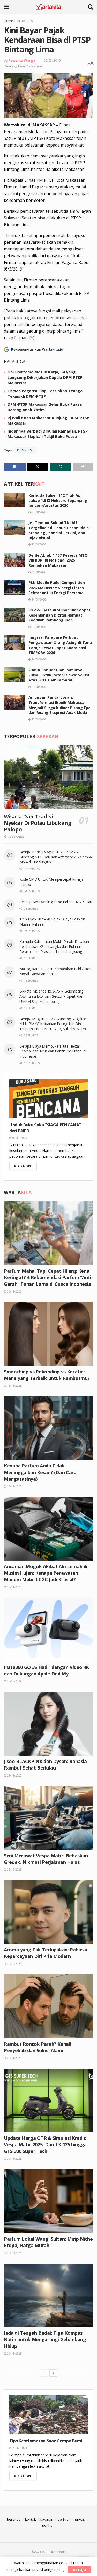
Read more (25, 1166)
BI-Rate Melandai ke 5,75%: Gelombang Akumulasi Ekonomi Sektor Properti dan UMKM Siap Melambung (51, 996)
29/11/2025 (14, 2159)
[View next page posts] (53, 2373)
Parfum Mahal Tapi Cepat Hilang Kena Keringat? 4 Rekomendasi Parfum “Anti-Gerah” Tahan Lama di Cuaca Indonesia (48, 1277)
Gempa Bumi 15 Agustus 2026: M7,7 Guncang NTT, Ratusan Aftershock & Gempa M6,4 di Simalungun (56, 857)
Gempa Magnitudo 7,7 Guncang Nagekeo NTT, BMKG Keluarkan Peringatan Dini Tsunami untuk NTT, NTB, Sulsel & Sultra (53, 1024)
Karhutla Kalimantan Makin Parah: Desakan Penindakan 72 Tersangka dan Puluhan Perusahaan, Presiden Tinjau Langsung (54, 947)
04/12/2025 (14, 2253)
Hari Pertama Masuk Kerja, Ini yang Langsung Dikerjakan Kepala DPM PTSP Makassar (45, 377)
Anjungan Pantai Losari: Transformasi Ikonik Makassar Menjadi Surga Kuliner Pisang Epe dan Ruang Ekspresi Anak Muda (59, 705)
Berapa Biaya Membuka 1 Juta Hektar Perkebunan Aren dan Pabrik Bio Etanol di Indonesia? (53, 1051)
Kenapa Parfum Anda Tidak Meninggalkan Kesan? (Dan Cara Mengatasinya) (40, 1472)
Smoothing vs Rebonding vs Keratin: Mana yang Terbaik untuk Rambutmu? (47, 1375)
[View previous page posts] (44, 2373)
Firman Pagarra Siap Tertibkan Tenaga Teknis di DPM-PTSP (45, 393)
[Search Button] (91, 6)
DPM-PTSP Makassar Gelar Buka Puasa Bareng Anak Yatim (45, 407)
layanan (47, 2519)
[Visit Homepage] (48, 6)
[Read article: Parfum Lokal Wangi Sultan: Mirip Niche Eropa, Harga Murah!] (48, 2201)
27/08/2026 (38, 512)
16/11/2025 (14, 1386)
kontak (31, 2519)
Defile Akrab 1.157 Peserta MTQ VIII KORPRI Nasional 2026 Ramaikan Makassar (58, 560)
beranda (14, 2519)
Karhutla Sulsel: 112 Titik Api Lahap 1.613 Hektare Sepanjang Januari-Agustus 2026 (58, 500)
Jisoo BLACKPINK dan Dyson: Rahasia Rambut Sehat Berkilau (45, 1764)
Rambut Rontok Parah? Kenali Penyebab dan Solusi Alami (38, 2047)
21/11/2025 (14, 1775)
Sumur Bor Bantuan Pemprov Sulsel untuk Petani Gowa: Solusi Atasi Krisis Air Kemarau (59, 675)
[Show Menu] (6, 6)
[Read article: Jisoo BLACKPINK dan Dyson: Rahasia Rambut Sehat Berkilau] (48, 1724)
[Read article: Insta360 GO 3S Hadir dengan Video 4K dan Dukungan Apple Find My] (48, 1630)
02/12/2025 (14, 1964)
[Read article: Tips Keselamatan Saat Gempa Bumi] (48, 2414)
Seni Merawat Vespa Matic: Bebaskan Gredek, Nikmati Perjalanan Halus (46, 1859)
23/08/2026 (38, 719)
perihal (48, 2525)
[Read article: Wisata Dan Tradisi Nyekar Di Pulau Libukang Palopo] (48, 777)
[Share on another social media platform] (83, 467)
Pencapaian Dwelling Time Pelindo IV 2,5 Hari (56, 902)
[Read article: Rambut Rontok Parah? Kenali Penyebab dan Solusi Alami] (48, 2006)
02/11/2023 (19, 1138)
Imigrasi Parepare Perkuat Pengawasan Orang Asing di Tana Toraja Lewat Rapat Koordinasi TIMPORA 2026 (60, 645)
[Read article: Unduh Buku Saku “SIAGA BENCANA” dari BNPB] (48, 1099)
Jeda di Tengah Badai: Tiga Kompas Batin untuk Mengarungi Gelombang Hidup (45, 2339)
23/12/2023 (19, 2448)
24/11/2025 (14, 2058)
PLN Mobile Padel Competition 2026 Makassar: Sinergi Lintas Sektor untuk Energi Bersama (57, 588)
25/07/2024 (14, 1681)
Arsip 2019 (25, 21)
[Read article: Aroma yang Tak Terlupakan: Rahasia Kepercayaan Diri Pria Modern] (48, 1912)
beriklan (64, 2519)
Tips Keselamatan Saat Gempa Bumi (46, 2441)
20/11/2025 (14, 2354)
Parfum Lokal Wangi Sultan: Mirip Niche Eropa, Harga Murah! (48, 2242)
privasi (80, 2519)
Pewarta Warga (22, 60)
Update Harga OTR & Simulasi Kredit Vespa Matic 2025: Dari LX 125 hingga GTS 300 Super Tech (45, 2144)
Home (8, 21)
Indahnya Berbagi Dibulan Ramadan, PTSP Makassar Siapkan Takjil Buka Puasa (48, 434)
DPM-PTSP (25, 450)
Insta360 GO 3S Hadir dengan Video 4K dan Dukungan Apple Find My (46, 1670)
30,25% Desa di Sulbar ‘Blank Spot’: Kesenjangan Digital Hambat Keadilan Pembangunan (60, 615)
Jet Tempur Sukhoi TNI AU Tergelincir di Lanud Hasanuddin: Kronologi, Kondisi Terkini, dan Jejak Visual (59, 530)
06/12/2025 (14, 1870)
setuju (80, 2570)
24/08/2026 (38, 599)
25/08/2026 (38, 544)
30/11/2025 (14, 1291)
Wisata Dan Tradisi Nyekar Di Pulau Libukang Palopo (38, 823)
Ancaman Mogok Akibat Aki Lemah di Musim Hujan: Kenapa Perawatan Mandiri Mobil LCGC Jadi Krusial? (46, 1573)
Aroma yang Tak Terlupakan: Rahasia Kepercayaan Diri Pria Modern (46, 1953)
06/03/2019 (52, 60)
